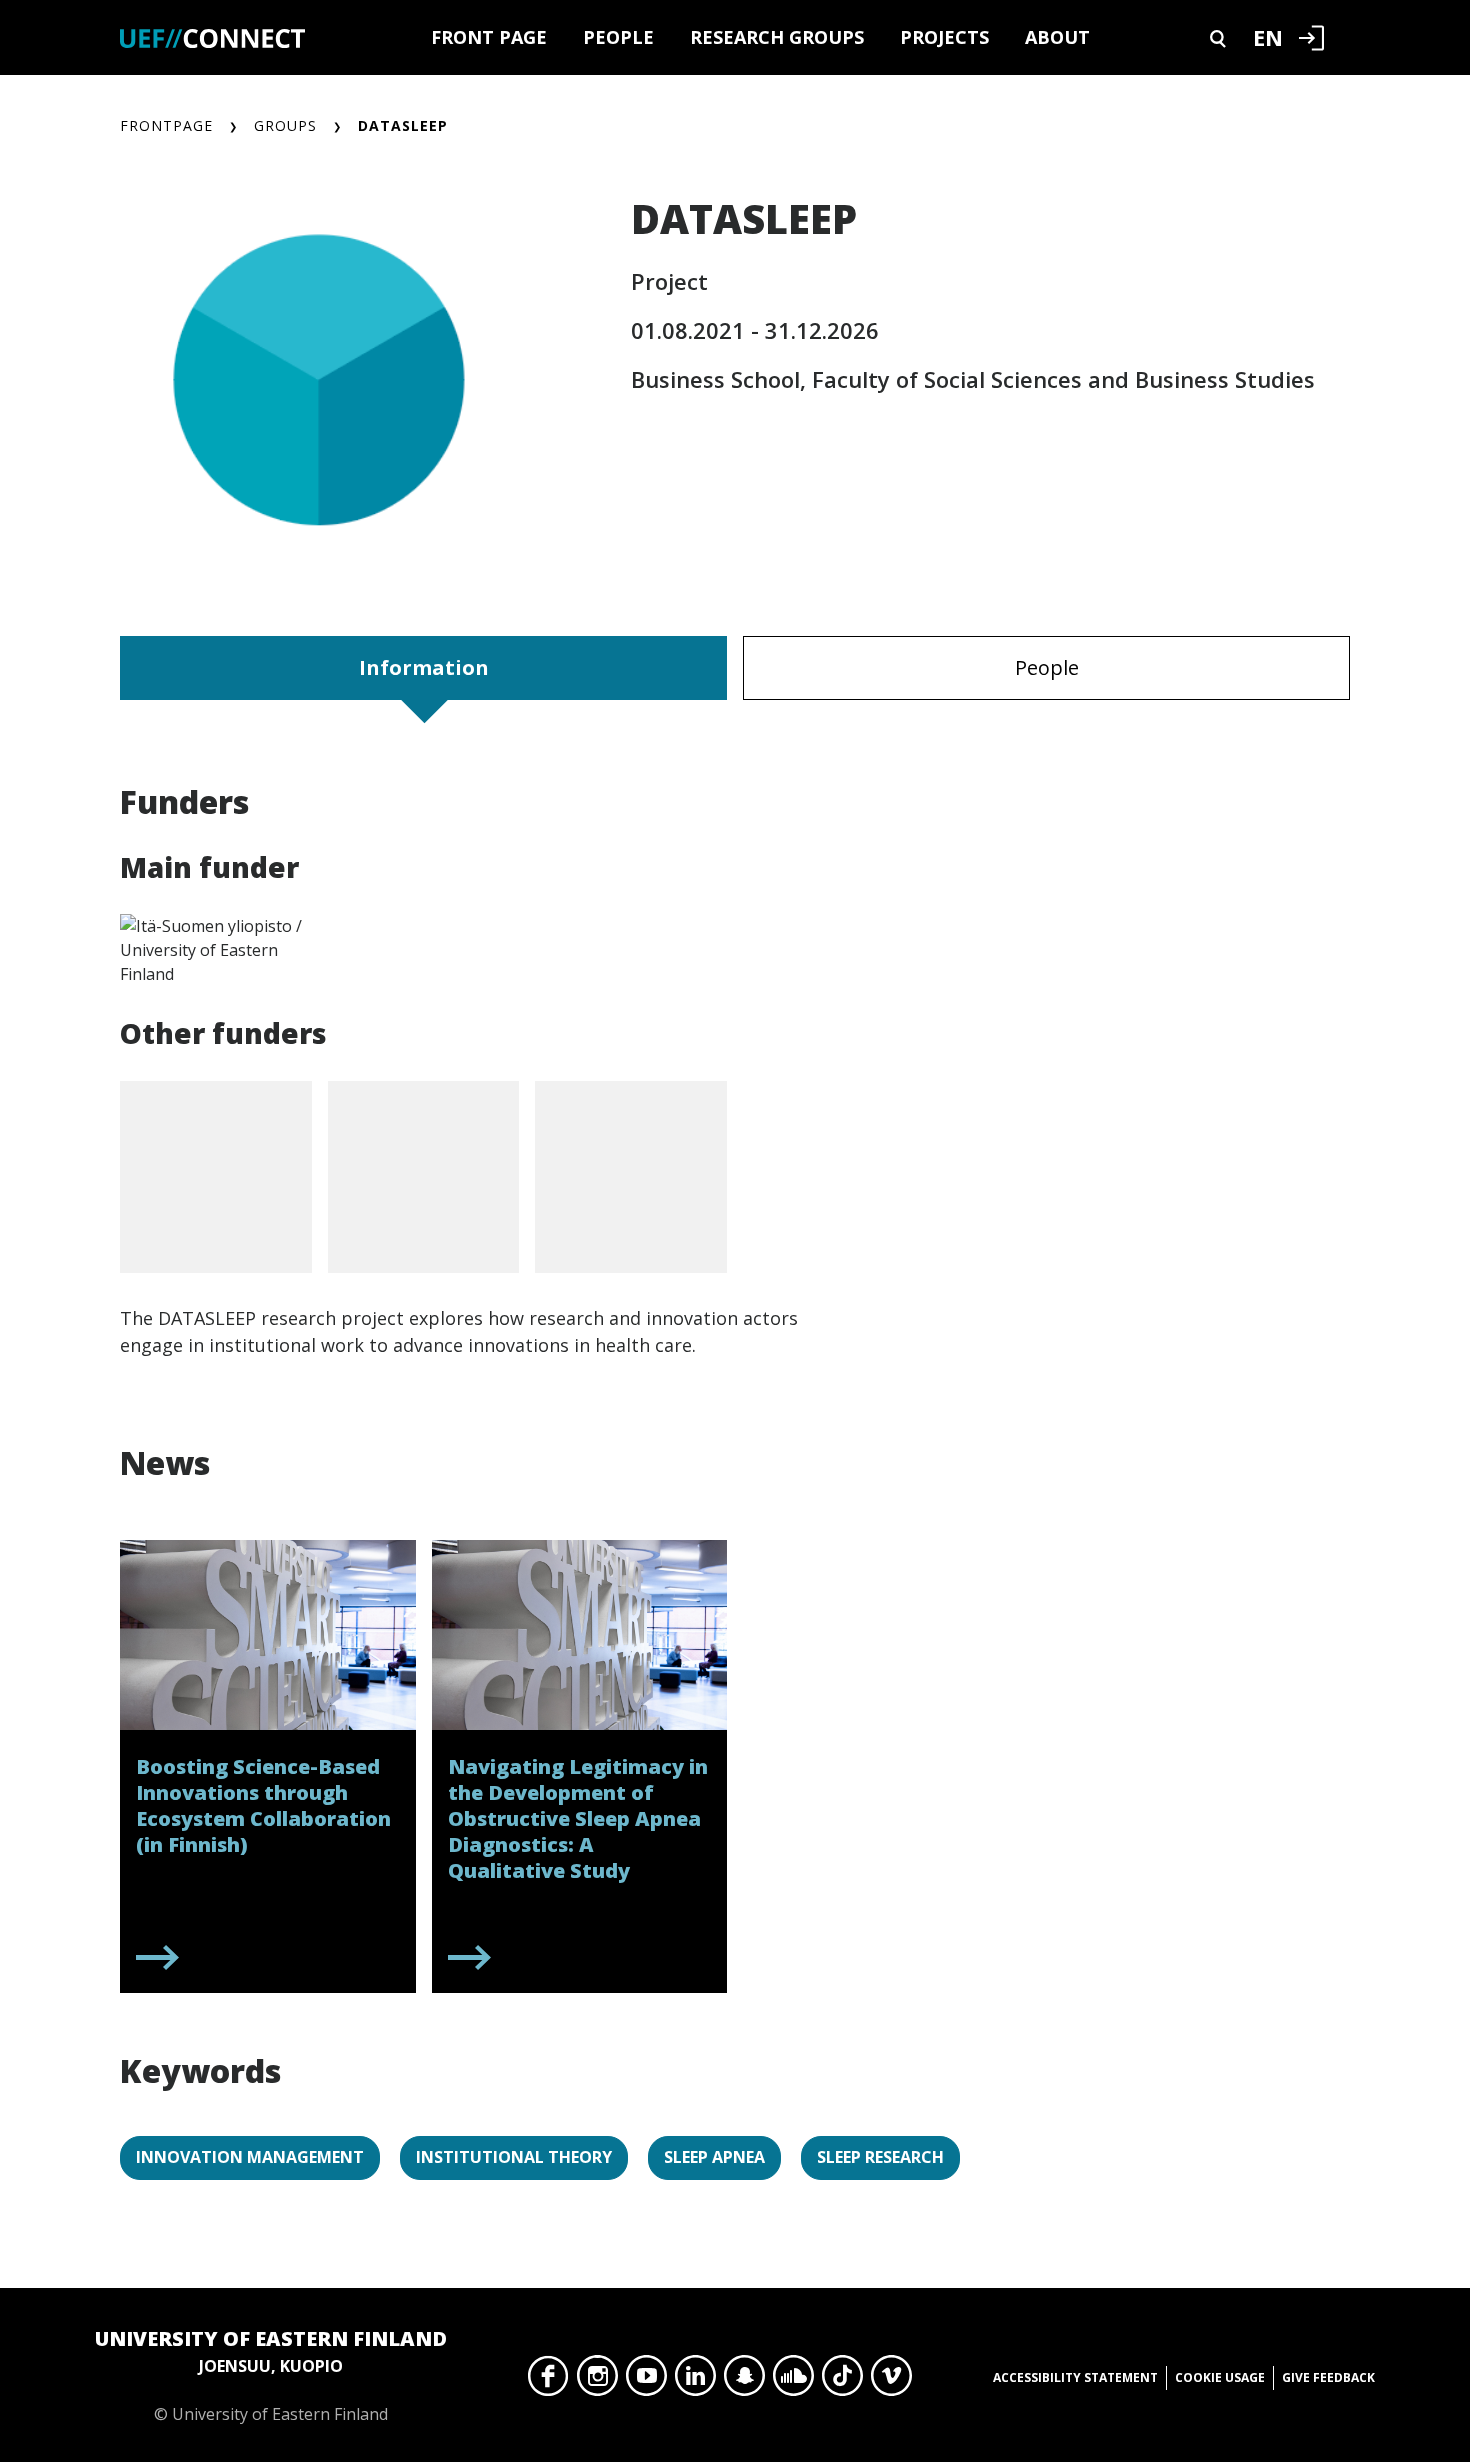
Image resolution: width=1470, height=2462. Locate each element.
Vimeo (891, 2381)
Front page (489, 37)
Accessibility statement (1075, 2377)
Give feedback (1328, 2377)
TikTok (842, 2381)
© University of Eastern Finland (271, 2375)
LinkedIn (695, 2381)
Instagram (597, 2381)
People (618, 37)
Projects (944, 37)
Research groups (777, 37)
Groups (285, 125)
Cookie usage (1220, 2377)
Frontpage (166, 125)
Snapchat (744, 2381)
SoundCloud (793, 2381)
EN (1268, 37)
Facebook (548, 2381)
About (1057, 37)
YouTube (646, 2381)
